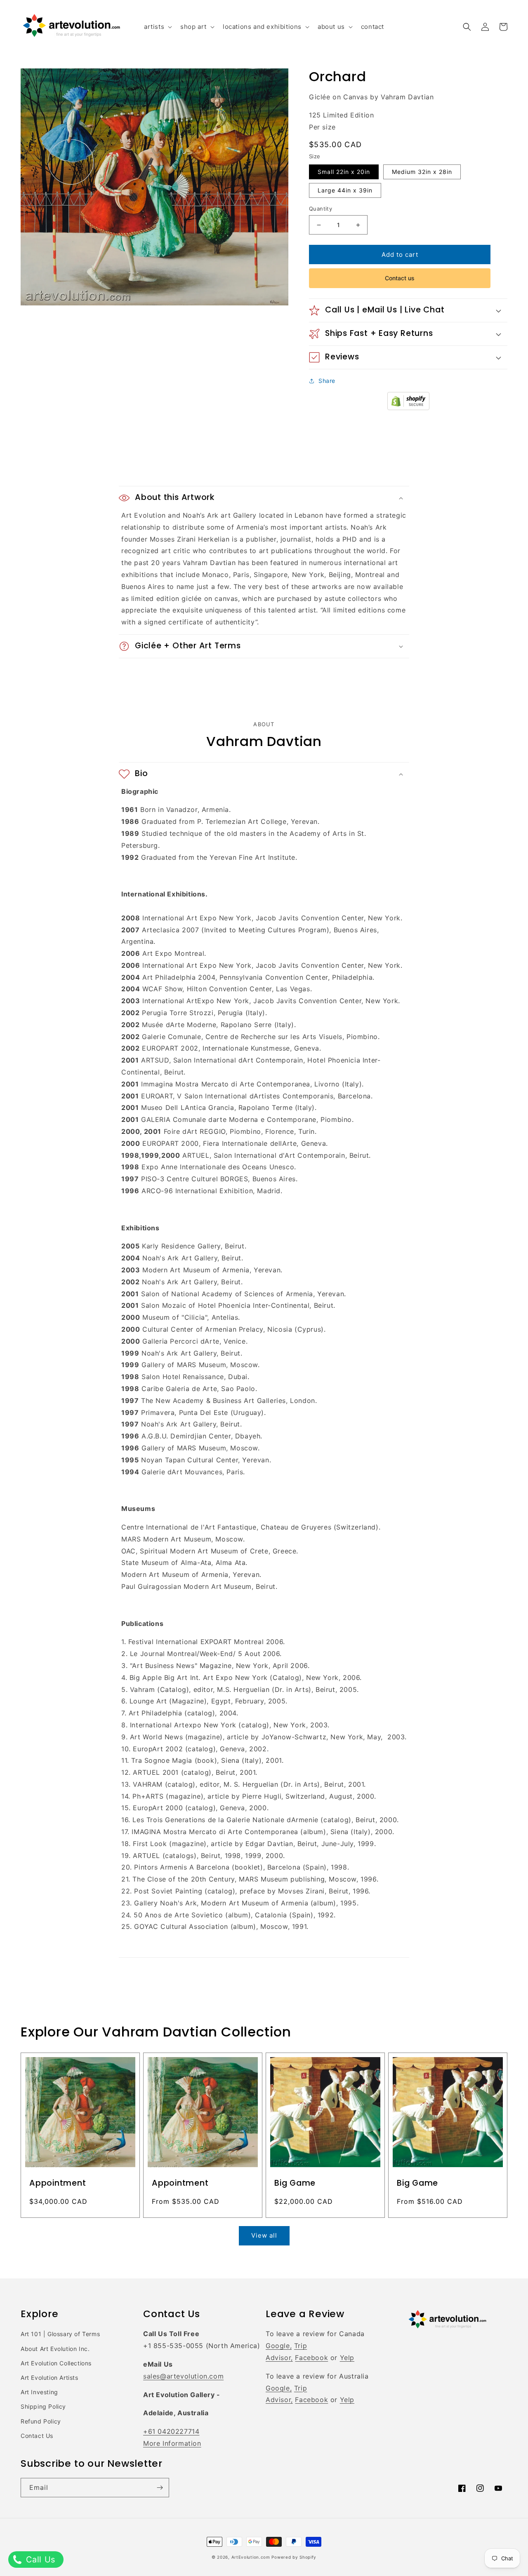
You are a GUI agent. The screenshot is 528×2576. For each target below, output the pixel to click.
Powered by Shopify (294, 2557)
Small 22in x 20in (344, 172)
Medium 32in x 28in (422, 172)
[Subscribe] (160, 2488)
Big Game (295, 2183)
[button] (157, 27)
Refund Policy (41, 2421)
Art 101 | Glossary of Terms (60, 2334)
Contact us (400, 278)
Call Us (39, 2560)
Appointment (58, 2183)
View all (264, 2235)
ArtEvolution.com (251, 2557)
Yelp (347, 2358)
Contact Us (37, 2436)
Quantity (321, 209)
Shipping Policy (43, 2406)
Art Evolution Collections (56, 2363)
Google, (279, 2346)
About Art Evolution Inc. (55, 2349)
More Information (172, 2443)
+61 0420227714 (171, 2431)
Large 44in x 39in (345, 190)
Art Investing (39, 2392)
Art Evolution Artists (49, 2378)
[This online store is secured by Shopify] (408, 408)
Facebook (311, 2358)
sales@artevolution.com (183, 2376)
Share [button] (327, 381)
